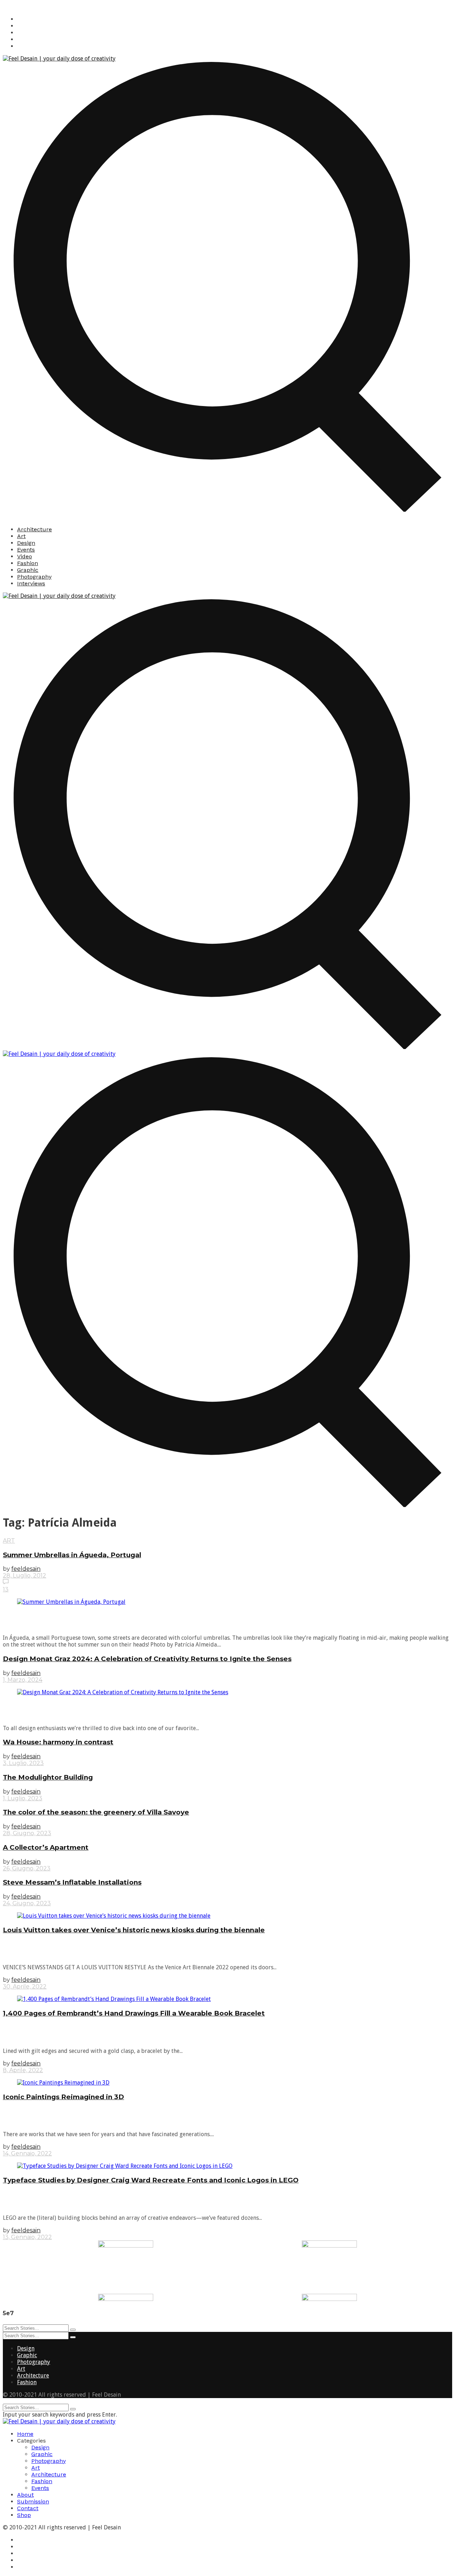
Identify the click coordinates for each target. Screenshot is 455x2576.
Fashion (28, 563)
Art (21, 536)
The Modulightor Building (48, 1777)
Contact (28, 2508)
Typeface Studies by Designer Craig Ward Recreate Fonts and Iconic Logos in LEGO (151, 2180)
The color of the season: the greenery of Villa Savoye (96, 1812)
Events (26, 550)
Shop (24, 2515)
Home (25, 2434)
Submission (33, 2501)
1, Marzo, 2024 (23, 1680)
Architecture (34, 529)
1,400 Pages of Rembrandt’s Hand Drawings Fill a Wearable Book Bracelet (134, 2013)
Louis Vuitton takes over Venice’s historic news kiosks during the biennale (134, 1930)
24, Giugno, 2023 (27, 1903)
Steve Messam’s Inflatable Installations (72, 1882)
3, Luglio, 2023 (23, 1763)
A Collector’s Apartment (46, 1847)
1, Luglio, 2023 (23, 1798)
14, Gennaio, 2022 (27, 2153)
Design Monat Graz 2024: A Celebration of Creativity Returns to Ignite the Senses (147, 1659)
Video (25, 556)
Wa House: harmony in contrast (58, 1742)
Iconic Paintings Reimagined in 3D (63, 2097)
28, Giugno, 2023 (27, 1833)
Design (26, 543)
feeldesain (26, 1569)
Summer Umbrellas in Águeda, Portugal (72, 1555)
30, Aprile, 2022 (25, 1987)
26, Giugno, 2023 (27, 1868)
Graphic (28, 570)
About (25, 2495)
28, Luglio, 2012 (25, 1576)
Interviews (31, 583)
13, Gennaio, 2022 (27, 2237)
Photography (34, 577)
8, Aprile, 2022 (23, 2070)
